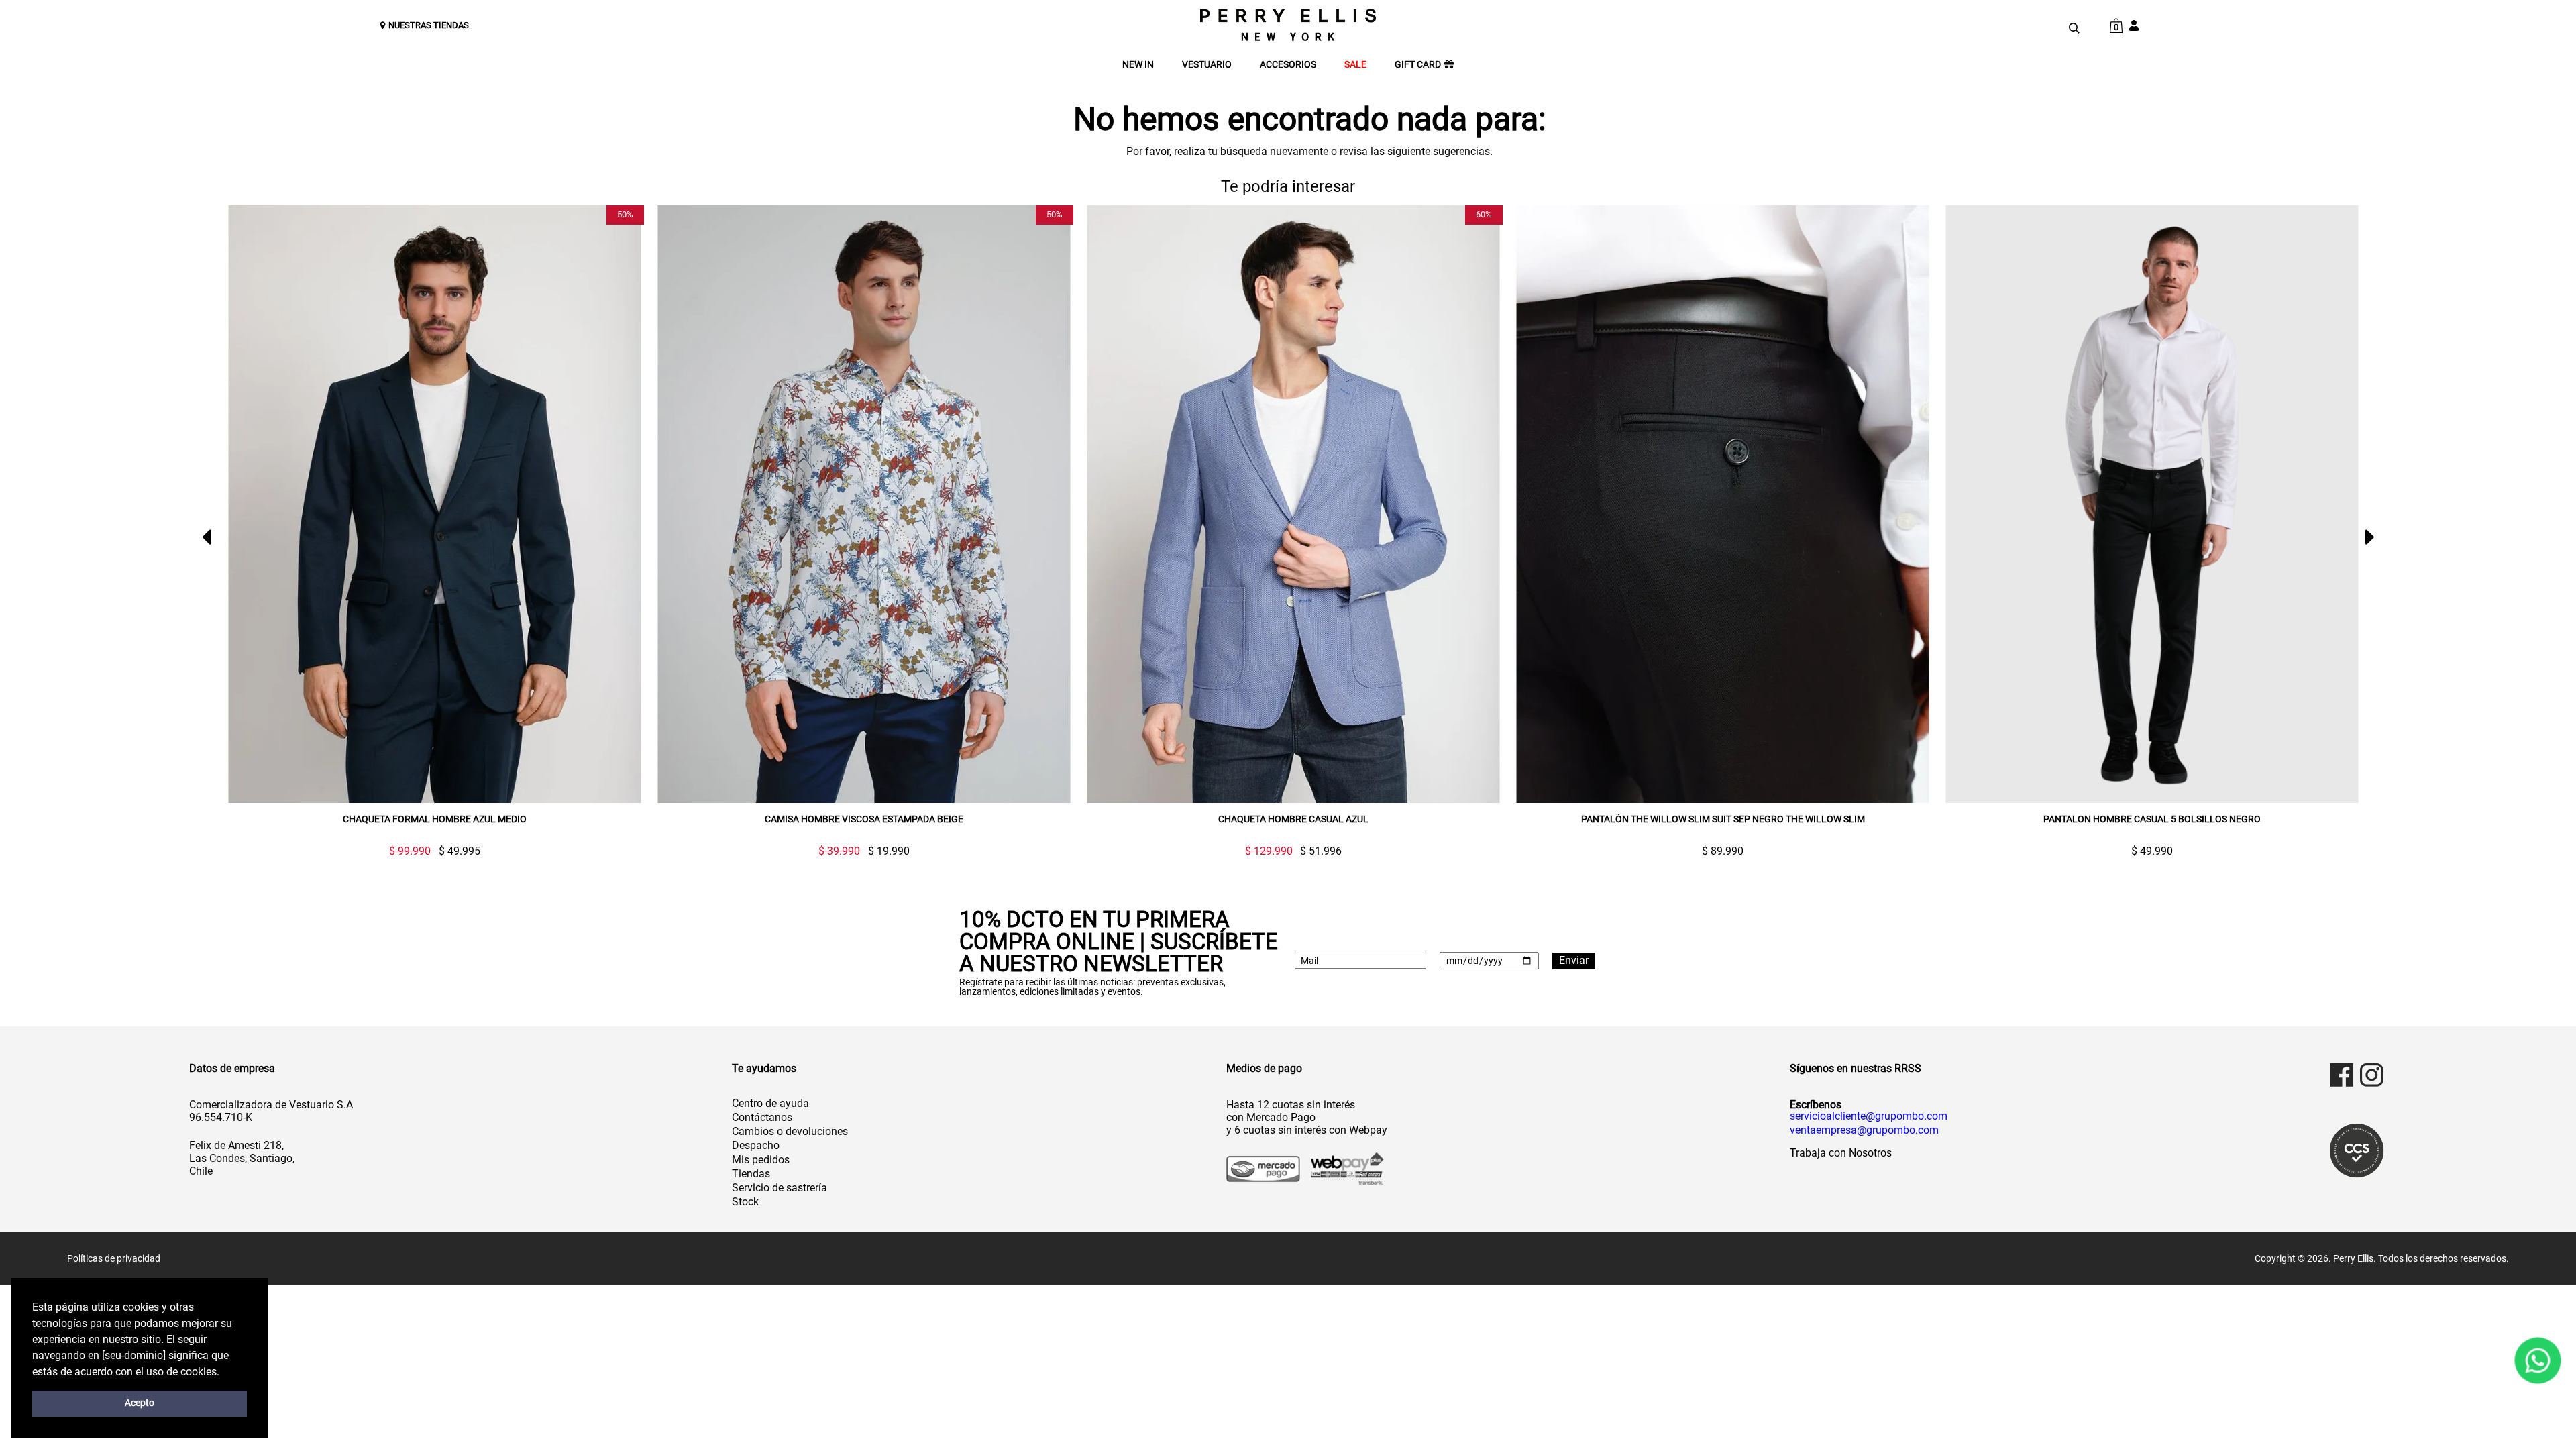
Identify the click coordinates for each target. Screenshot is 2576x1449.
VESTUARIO (1207, 65)
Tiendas (751, 1174)
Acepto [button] (140, 1403)
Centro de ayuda (770, 1103)
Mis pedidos (761, 1160)
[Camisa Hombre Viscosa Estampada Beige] (864, 504)
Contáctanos (762, 1117)
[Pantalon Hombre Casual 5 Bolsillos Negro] (2152, 504)
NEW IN (1138, 65)
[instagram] (2372, 1075)
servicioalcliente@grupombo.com (1869, 1116)
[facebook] (2342, 1075)
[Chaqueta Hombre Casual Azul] (1293, 504)
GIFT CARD (1418, 65)
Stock (745, 1202)
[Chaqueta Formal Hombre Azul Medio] (435, 504)
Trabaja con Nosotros (1841, 1153)
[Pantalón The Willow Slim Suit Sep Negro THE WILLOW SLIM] (1723, 504)
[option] (429, 531)
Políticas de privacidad (114, 1258)
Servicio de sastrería (780, 1188)
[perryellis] (1288, 25)
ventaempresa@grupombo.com (1864, 1130)
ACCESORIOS (1288, 65)
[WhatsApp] (2538, 1360)
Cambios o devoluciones (790, 1131)
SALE (1355, 65)
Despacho (756, 1145)
